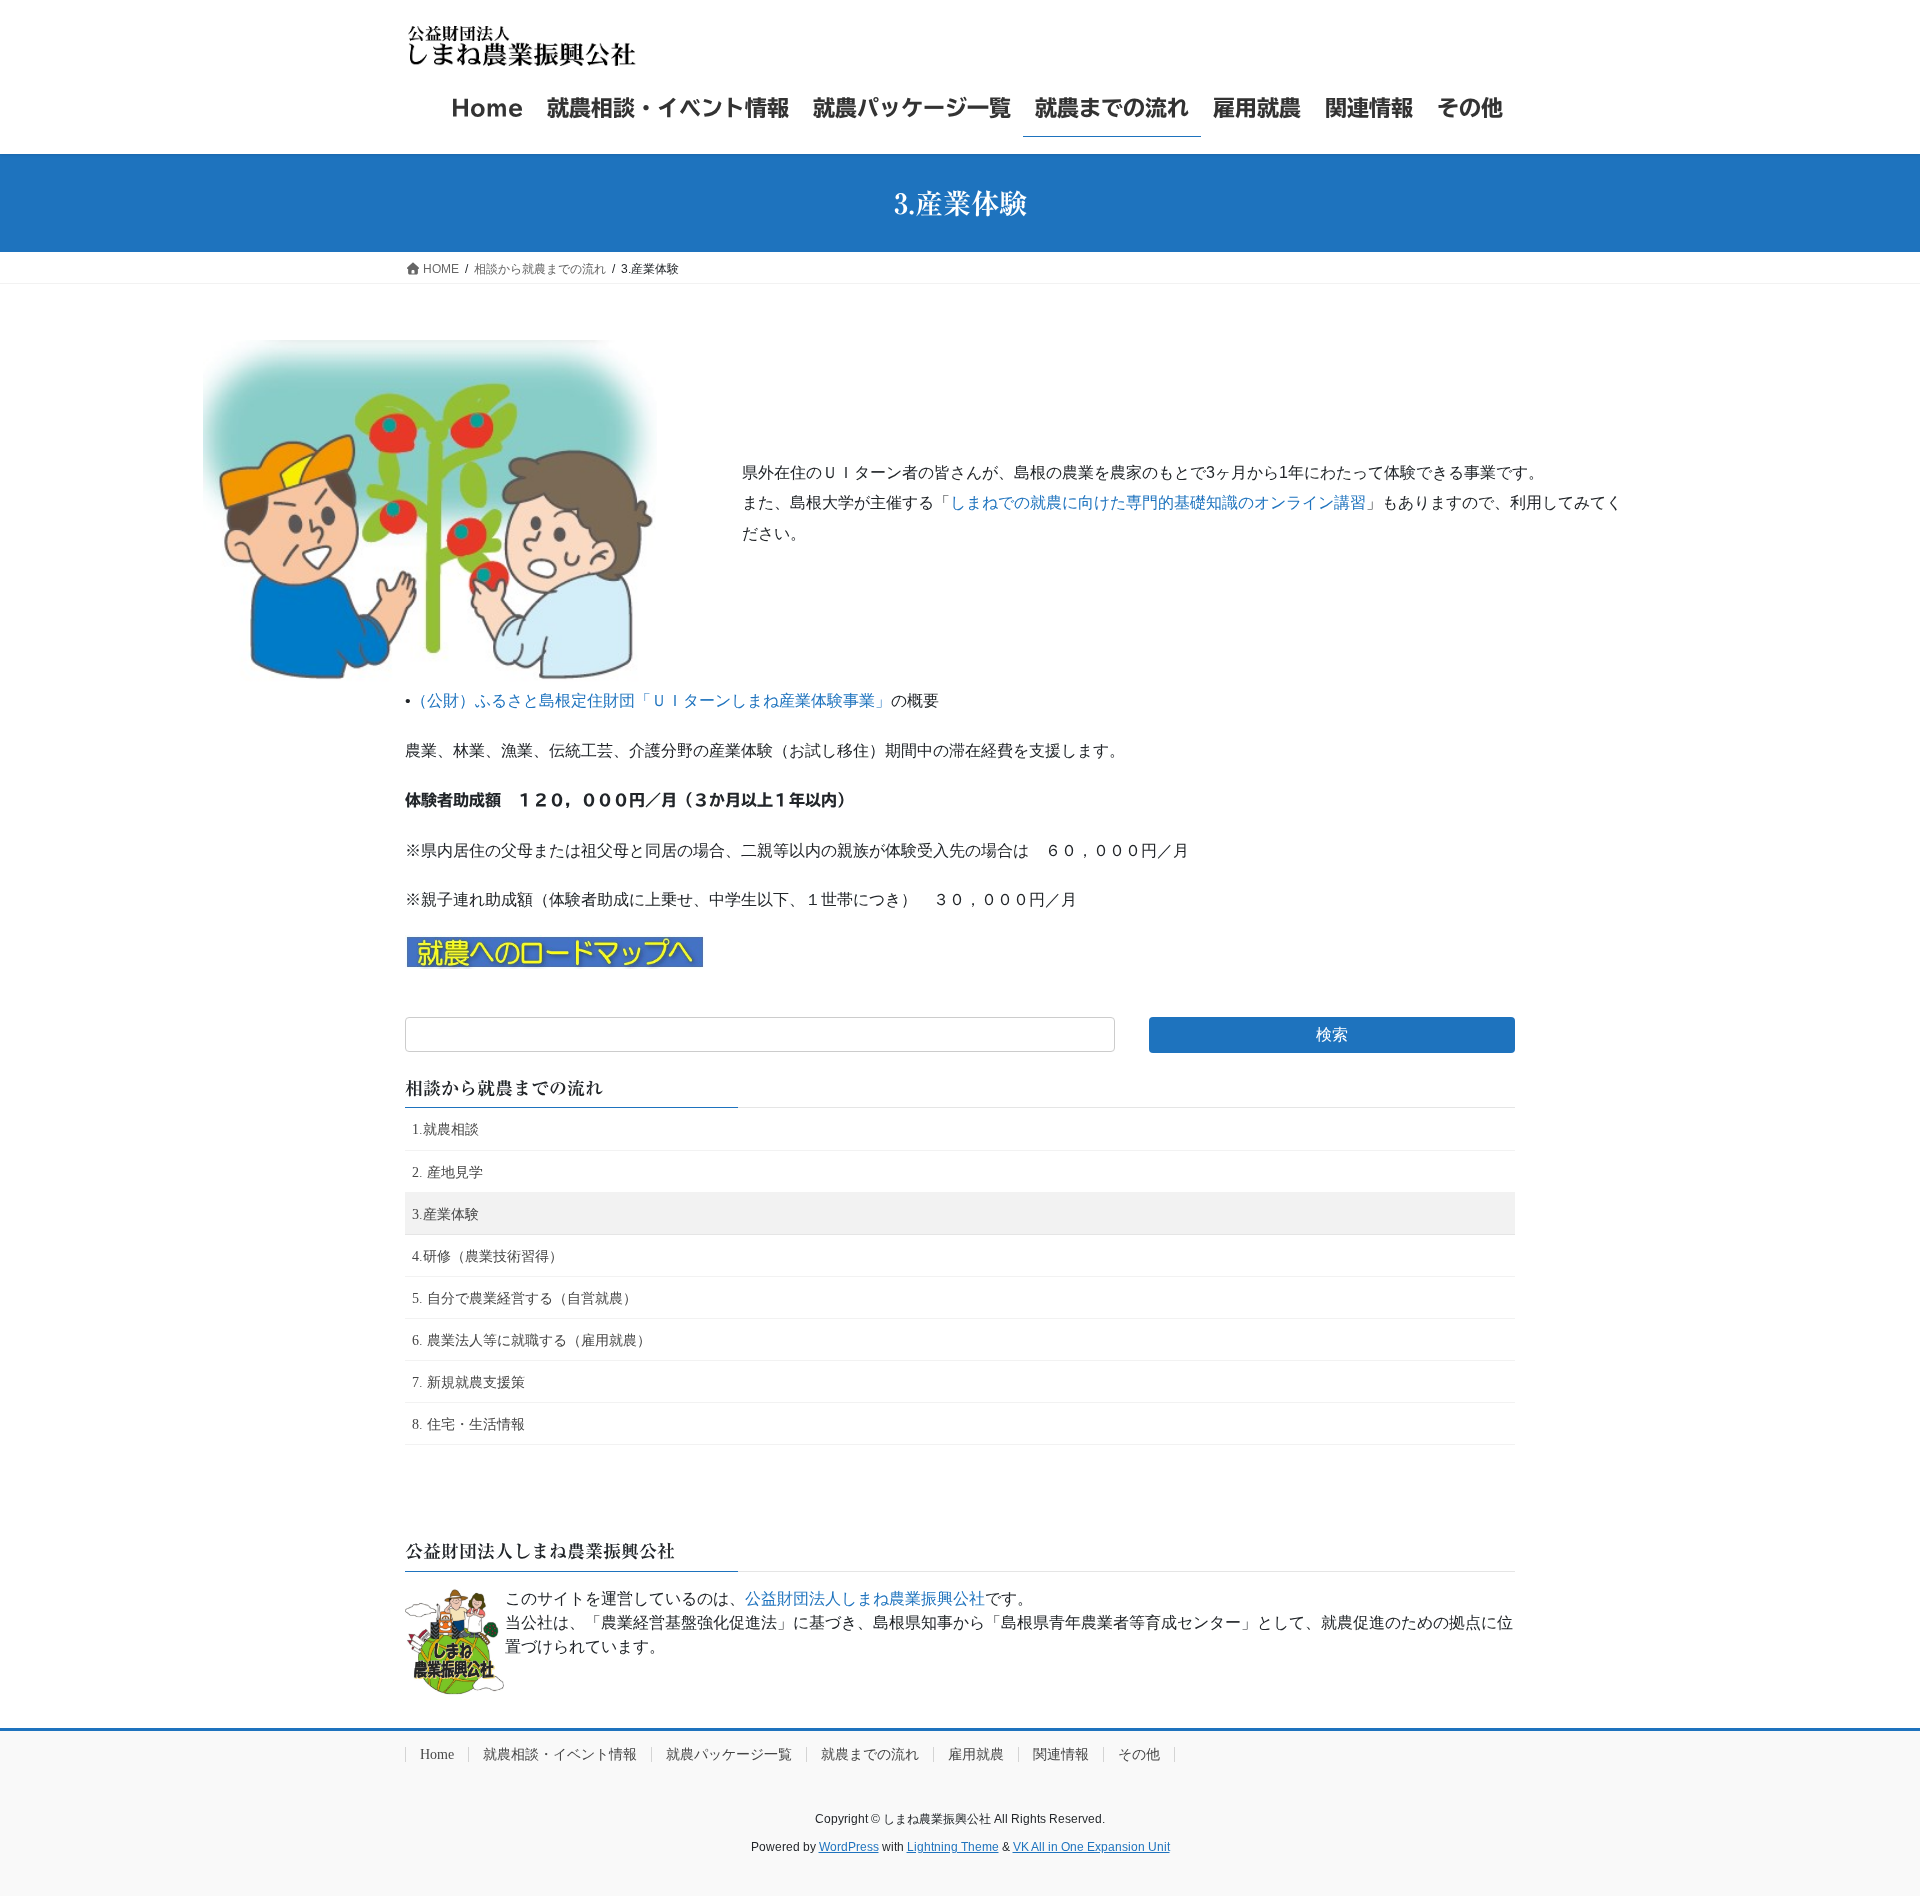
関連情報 (1061, 1754)
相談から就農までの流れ (504, 1088)
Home (437, 1754)
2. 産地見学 (447, 1172)
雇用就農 (976, 1754)
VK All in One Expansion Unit (1091, 1847)
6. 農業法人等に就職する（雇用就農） (531, 1340)
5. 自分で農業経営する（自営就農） (524, 1298)
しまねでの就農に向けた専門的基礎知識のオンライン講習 (1158, 502)
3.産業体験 (445, 1214)
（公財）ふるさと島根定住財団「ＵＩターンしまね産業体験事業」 (651, 700)
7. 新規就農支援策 (468, 1382)
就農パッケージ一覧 (729, 1754)
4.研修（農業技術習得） (487, 1256)
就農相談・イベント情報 (560, 1754)
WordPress (849, 1847)
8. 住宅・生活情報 (468, 1424)
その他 (1139, 1754)
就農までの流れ (870, 1754)
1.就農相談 (445, 1129)
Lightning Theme (953, 1847)
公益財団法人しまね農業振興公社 (865, 1598)
